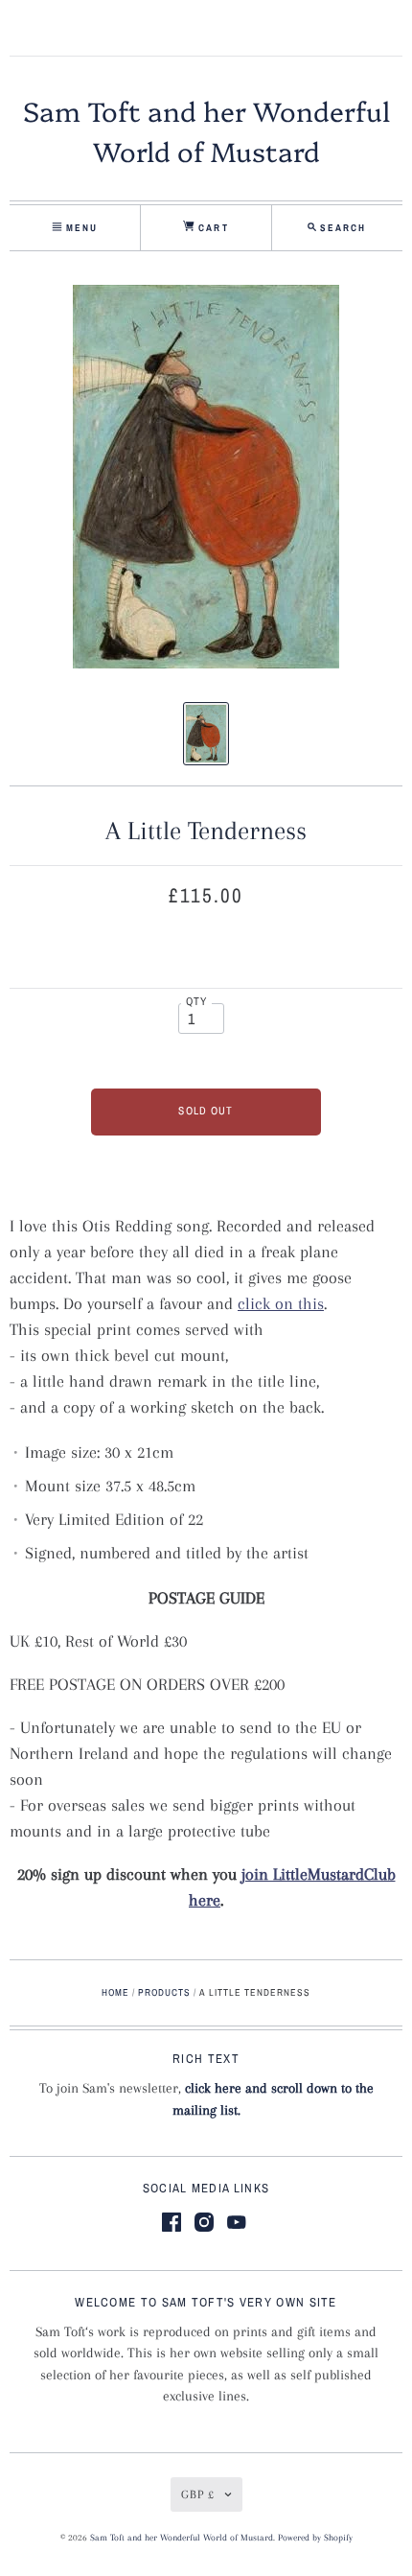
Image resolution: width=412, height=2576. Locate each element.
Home (115, 1992)
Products (164, 1992)
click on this (281, 1303)
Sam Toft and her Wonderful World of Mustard (182, 2538)
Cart (211, 228)
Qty (197, 1001)
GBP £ (198, 2494)
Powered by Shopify (315, 2538)
